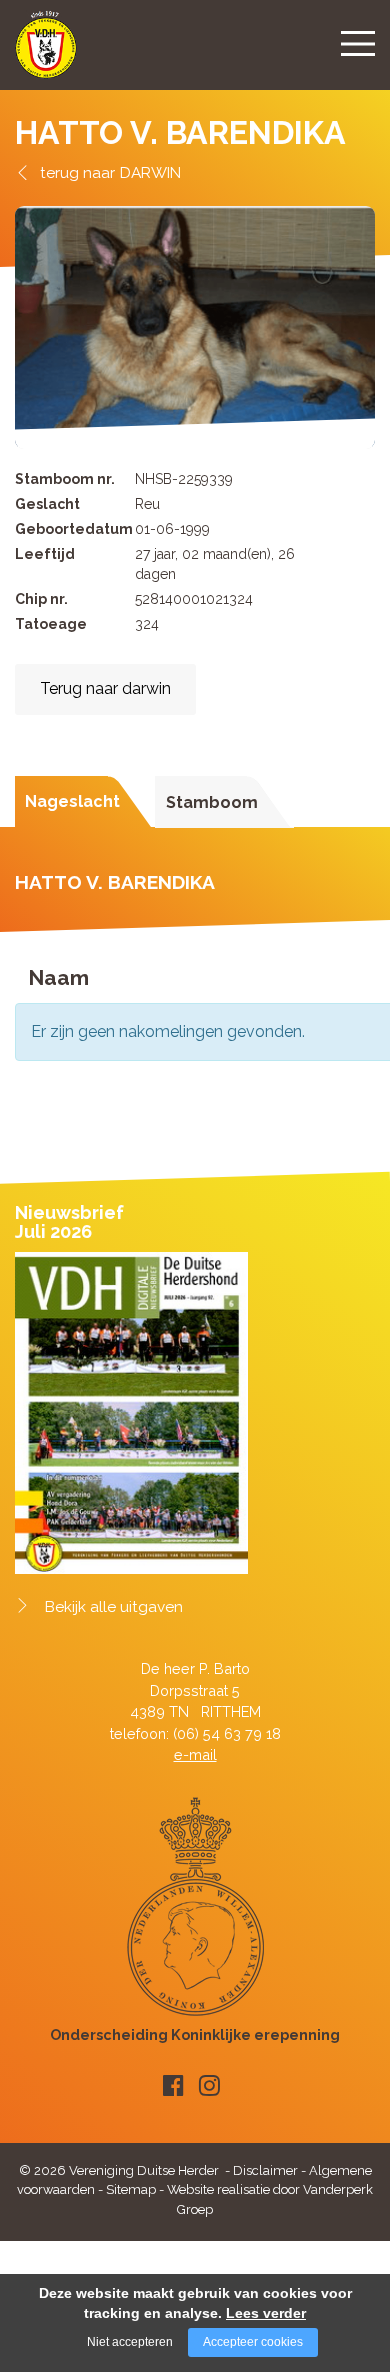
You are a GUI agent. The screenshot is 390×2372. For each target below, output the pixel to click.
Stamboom (212, 802)
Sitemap (131, 2189)
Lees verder (266, 2313)
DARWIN (150, 172)
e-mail (195, 1754)
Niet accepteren (130, 2342)
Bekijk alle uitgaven (114, 1607)
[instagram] (209, 2085)
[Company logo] (46, 53)
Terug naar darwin (105, 688)
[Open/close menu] (358, 43)
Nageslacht (72, 801)
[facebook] (173, 2085)
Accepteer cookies (253, 2342)
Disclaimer (265, 2170)
